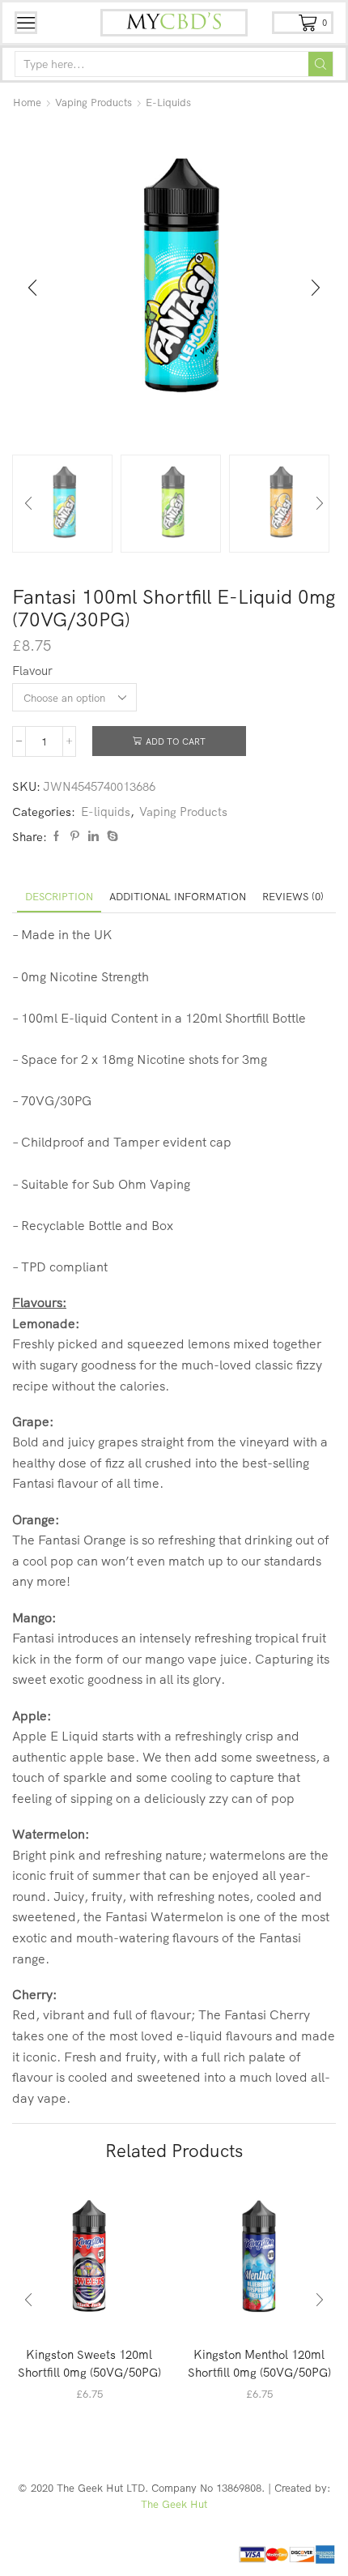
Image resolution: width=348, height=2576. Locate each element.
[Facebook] (56, 836)
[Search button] (320, 64)
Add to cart (176, 741)
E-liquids (168, 102)
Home (27, 102)
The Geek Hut (174, 2504)
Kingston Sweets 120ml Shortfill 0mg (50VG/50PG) (89, 2363)
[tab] (59, 897)
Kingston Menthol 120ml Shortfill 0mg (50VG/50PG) (259, 2363)
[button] (32, 288)
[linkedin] (93, 836)
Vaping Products (93, 102)
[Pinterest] (75, 836)
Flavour (32, 671)
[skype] (110, 836)
